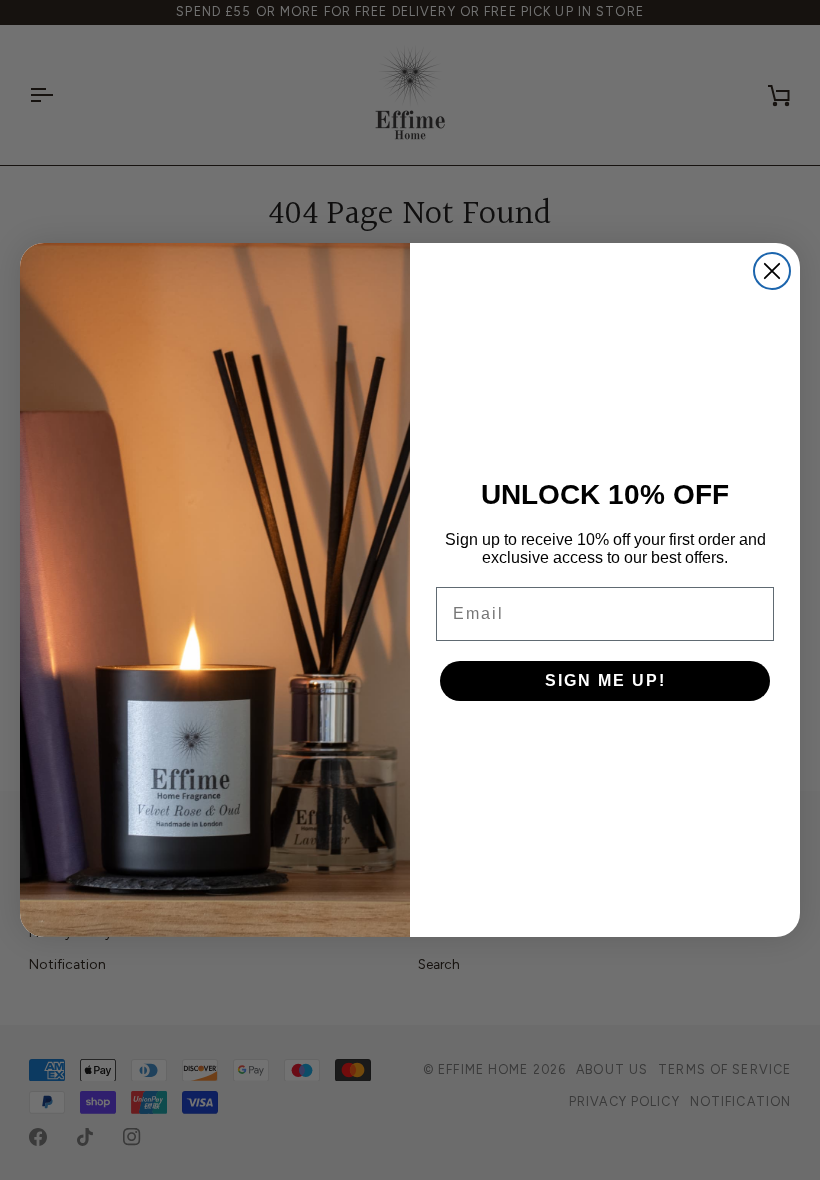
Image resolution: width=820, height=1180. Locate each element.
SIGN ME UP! (605, 680)
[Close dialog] (772, 271)
